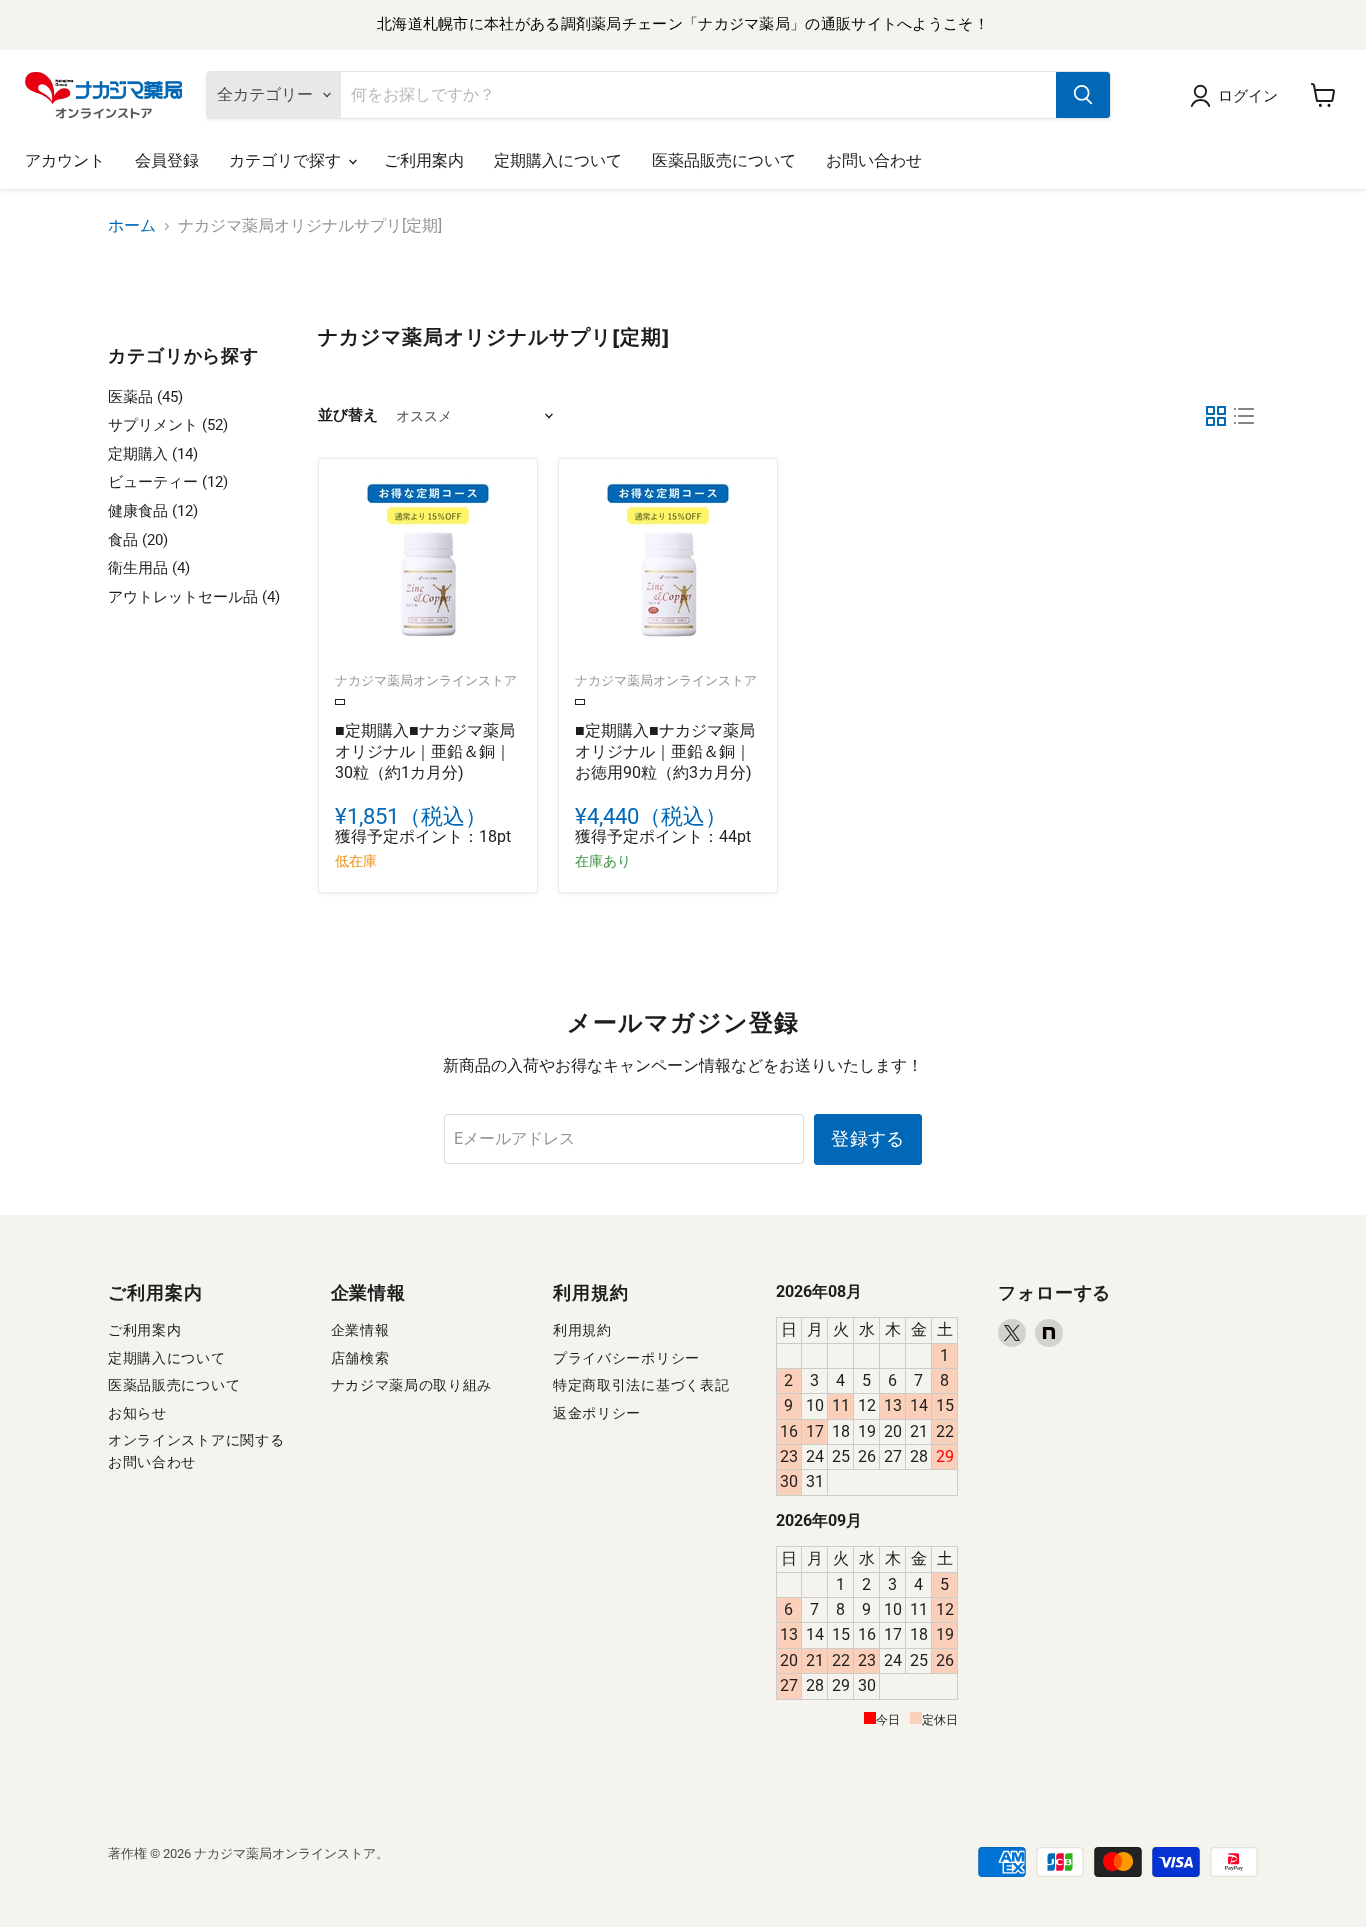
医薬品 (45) (145, 397)
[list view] (1244, 416)
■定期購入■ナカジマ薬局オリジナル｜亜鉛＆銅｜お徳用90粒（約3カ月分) (665, 751)
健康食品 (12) (153, 511)
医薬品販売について (724, 160)
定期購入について (558, 160)
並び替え (348, 415)
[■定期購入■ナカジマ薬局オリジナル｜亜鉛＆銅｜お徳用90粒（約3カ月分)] (668, 568)
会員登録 (167, 160)
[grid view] (1216, 416)
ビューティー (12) (168, 482)
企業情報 (360, 1330)
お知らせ (137, 1413)
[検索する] (1083, 95)
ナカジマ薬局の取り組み (412, 1385)
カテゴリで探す (287, 160)
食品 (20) (138, 540)
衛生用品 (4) (149, 568)
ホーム (132, 226)
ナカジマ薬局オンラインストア (426, 680)
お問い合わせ (874, 160)
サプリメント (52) (168, 425)
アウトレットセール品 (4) (194, 597)
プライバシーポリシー (626, 1358)
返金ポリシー (597, 1413)
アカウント (65, 160)
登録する (867, 1138)
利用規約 (582, 1330)
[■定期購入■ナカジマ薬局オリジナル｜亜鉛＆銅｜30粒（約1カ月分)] (428, 568)
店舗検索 (360, 1358)
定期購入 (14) (153, 454)
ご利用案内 (424, 160)
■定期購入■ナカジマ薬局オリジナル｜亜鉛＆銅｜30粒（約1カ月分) (425, 751)
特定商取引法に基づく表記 (641, 1385)
